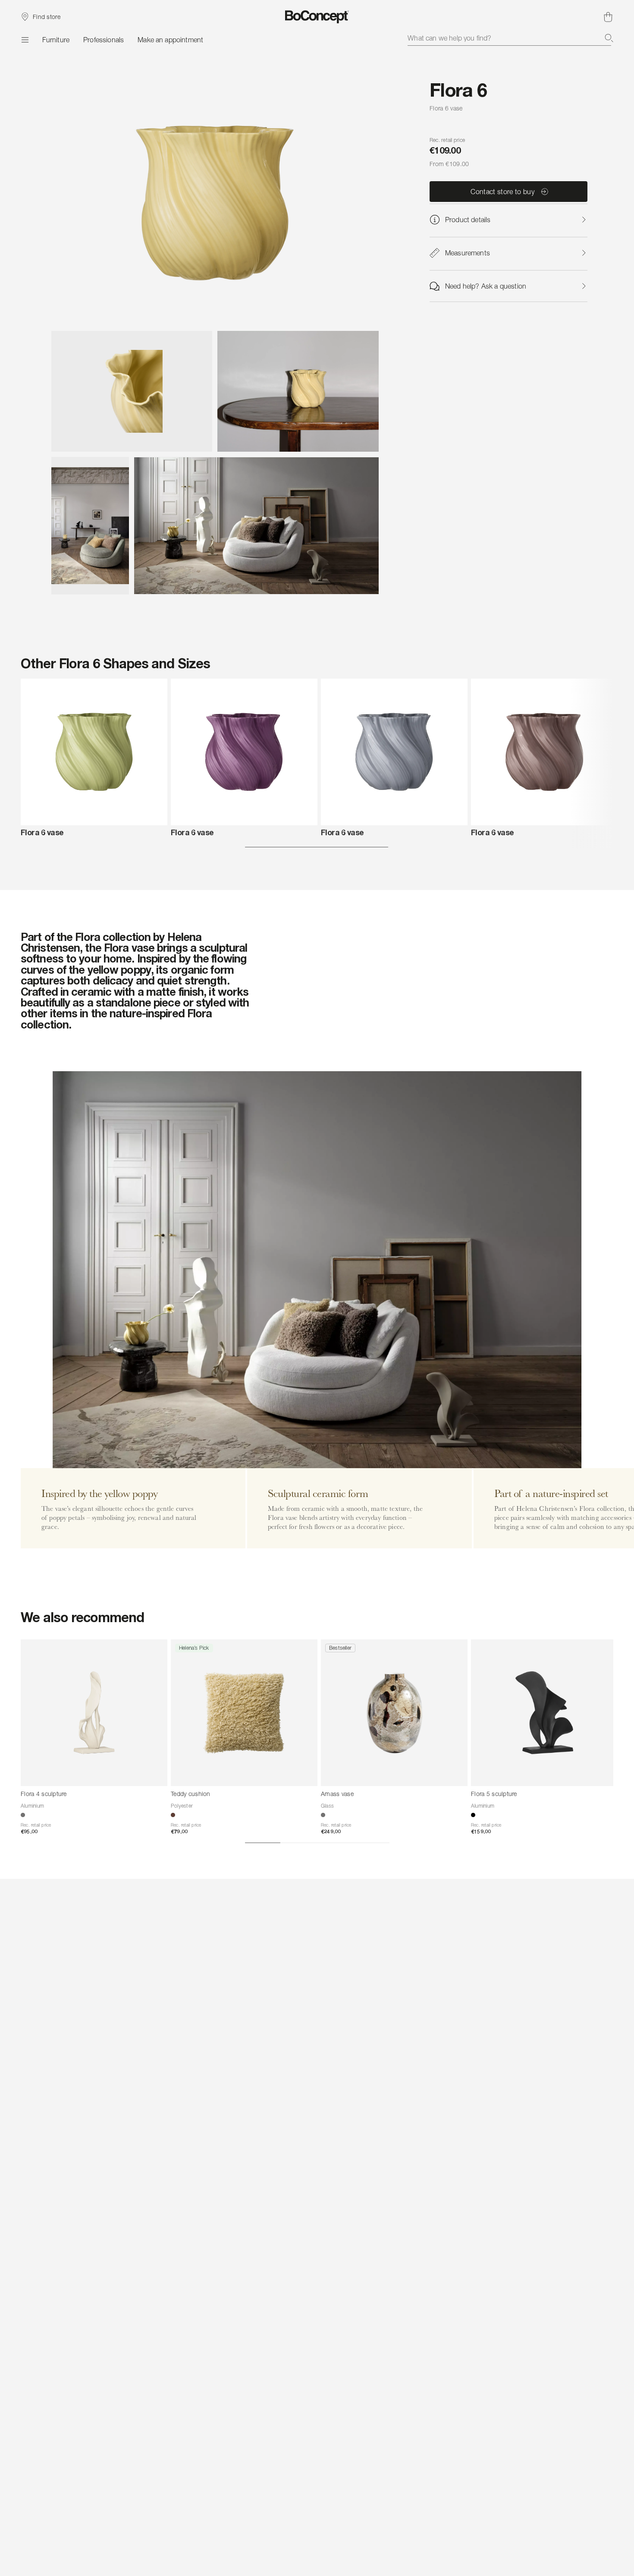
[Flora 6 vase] (94, 752)
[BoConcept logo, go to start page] (317, 17)
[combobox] (510, 38)
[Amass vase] (394, 1713)
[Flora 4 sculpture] (94, 1713)
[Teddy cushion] (244, 1713)
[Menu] (25, 40)
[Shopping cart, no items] (608, 17)
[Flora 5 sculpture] (544, 1713)
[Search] (609, 38)
